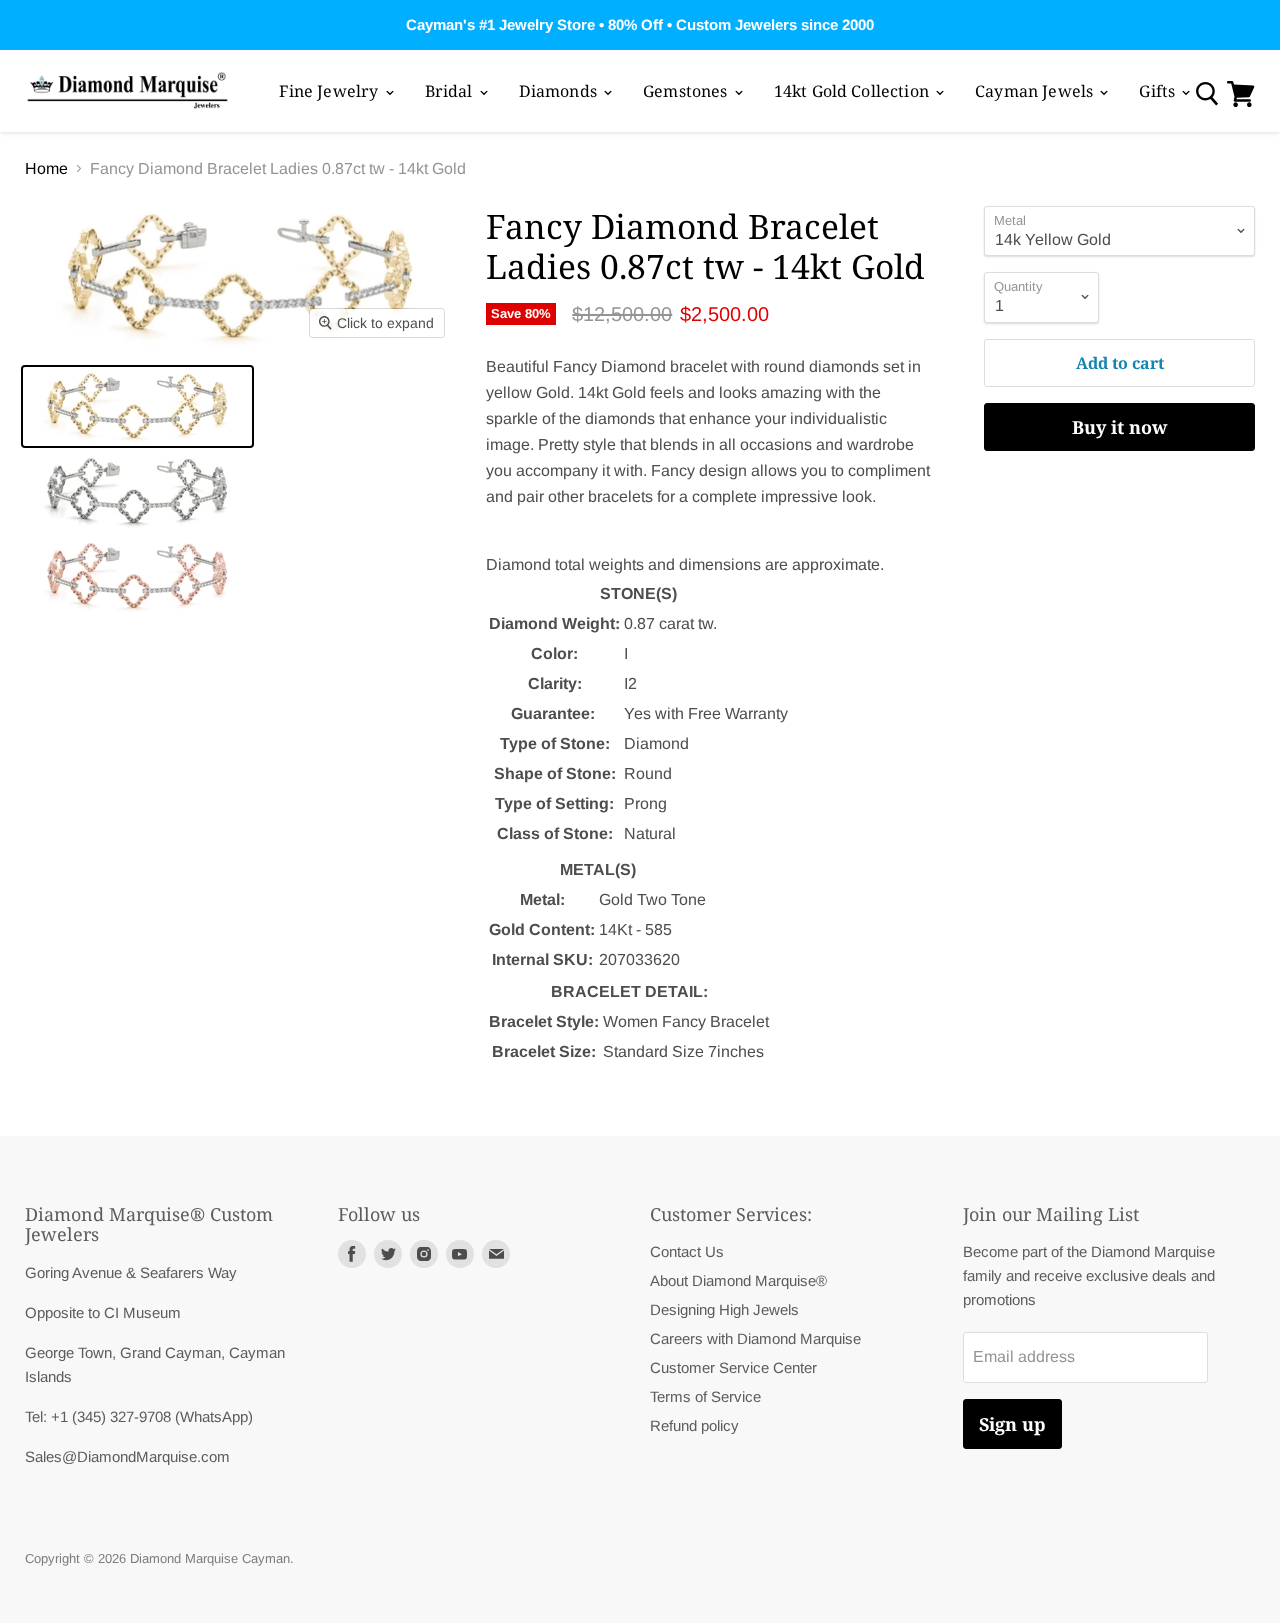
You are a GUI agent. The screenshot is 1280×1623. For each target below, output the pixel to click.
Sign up (1012, 1424)
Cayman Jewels (1036, 91)
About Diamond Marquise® (738, 1280)
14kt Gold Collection (853, 91)
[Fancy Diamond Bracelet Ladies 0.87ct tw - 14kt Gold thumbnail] (137, 406)
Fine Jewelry (330, 91)
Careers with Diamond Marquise (755, 1338)
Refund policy (694, 1425)
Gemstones (687, 91)
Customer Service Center (733, 1367)
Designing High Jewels (724, 1309)
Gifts (1159, 91)
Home (46, 168)
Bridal (451, 91)
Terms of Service (705, 1396)
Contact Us (687, 1251)
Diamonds (560, 91)
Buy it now (1119, 427)
